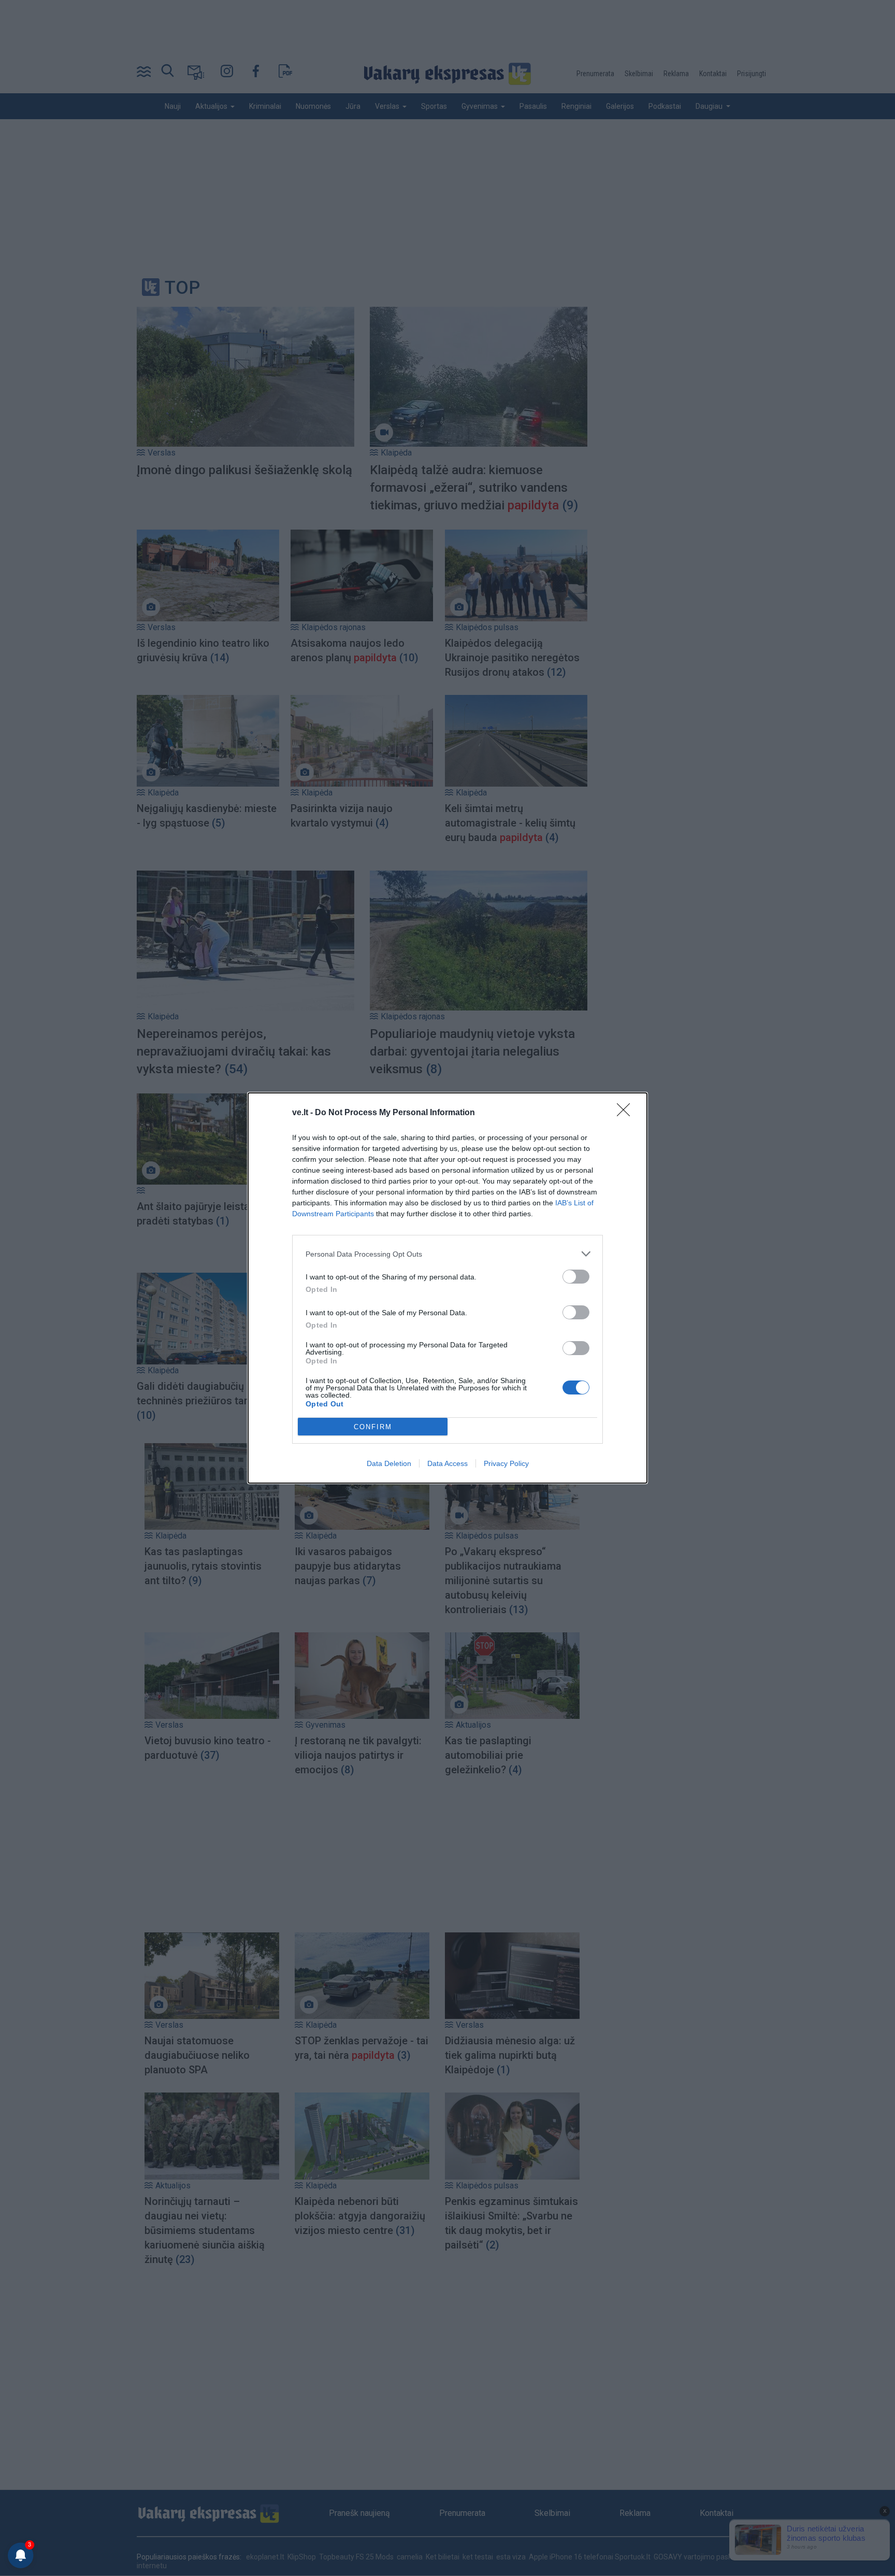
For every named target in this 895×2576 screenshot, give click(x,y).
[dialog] (447, 1288)
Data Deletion (389, 1463)
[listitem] (447, 1254)
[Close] (627, 1113)
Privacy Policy (506, 1463)
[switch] (576, 1277)
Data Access (447, 1463)
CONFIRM (373, 1427)
